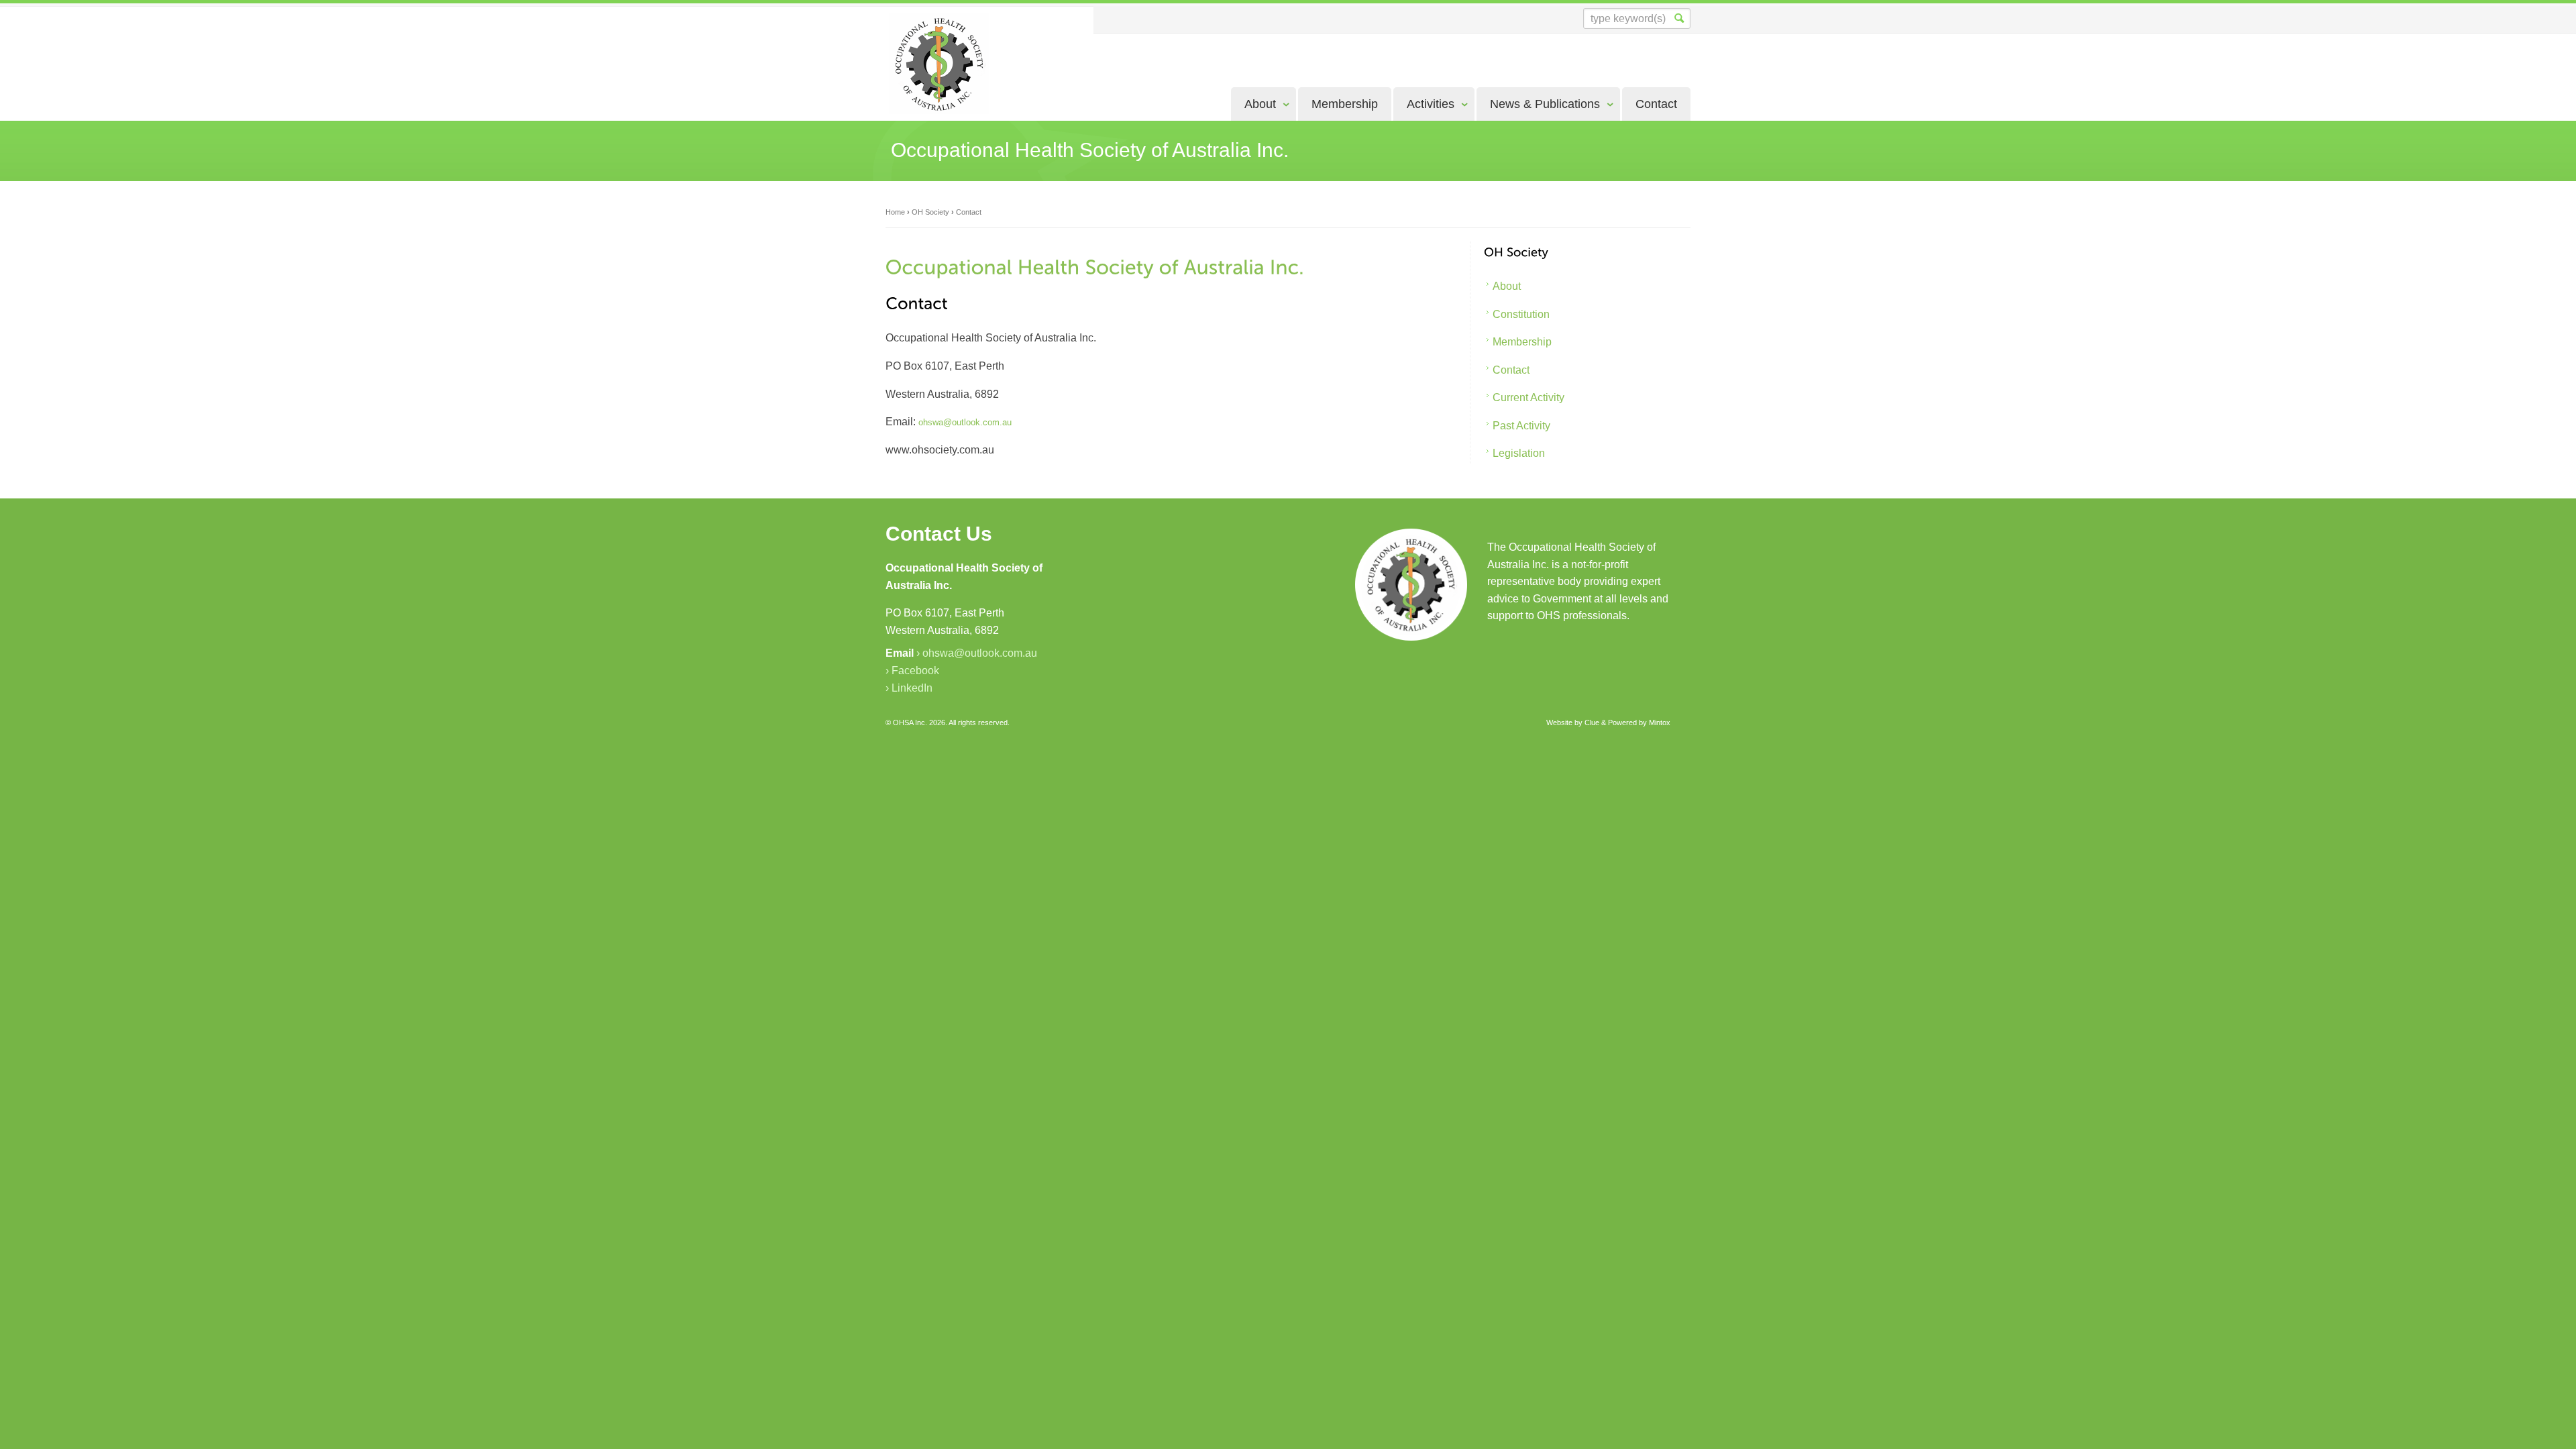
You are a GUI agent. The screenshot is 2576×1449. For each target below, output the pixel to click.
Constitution (1521, 314)
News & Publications (1545, 104)
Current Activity (1528, 397)
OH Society (930, 212)
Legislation (1519, 453)
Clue (1592, 722)
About (1260, 104)
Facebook (915, 670)
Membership (1345, 104)
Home (895, 212)
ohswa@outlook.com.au (980, 653)
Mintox (1660, 722)
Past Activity (1521, 426)
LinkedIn (912, 688)
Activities (1431, 104)
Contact (1656, 104)
